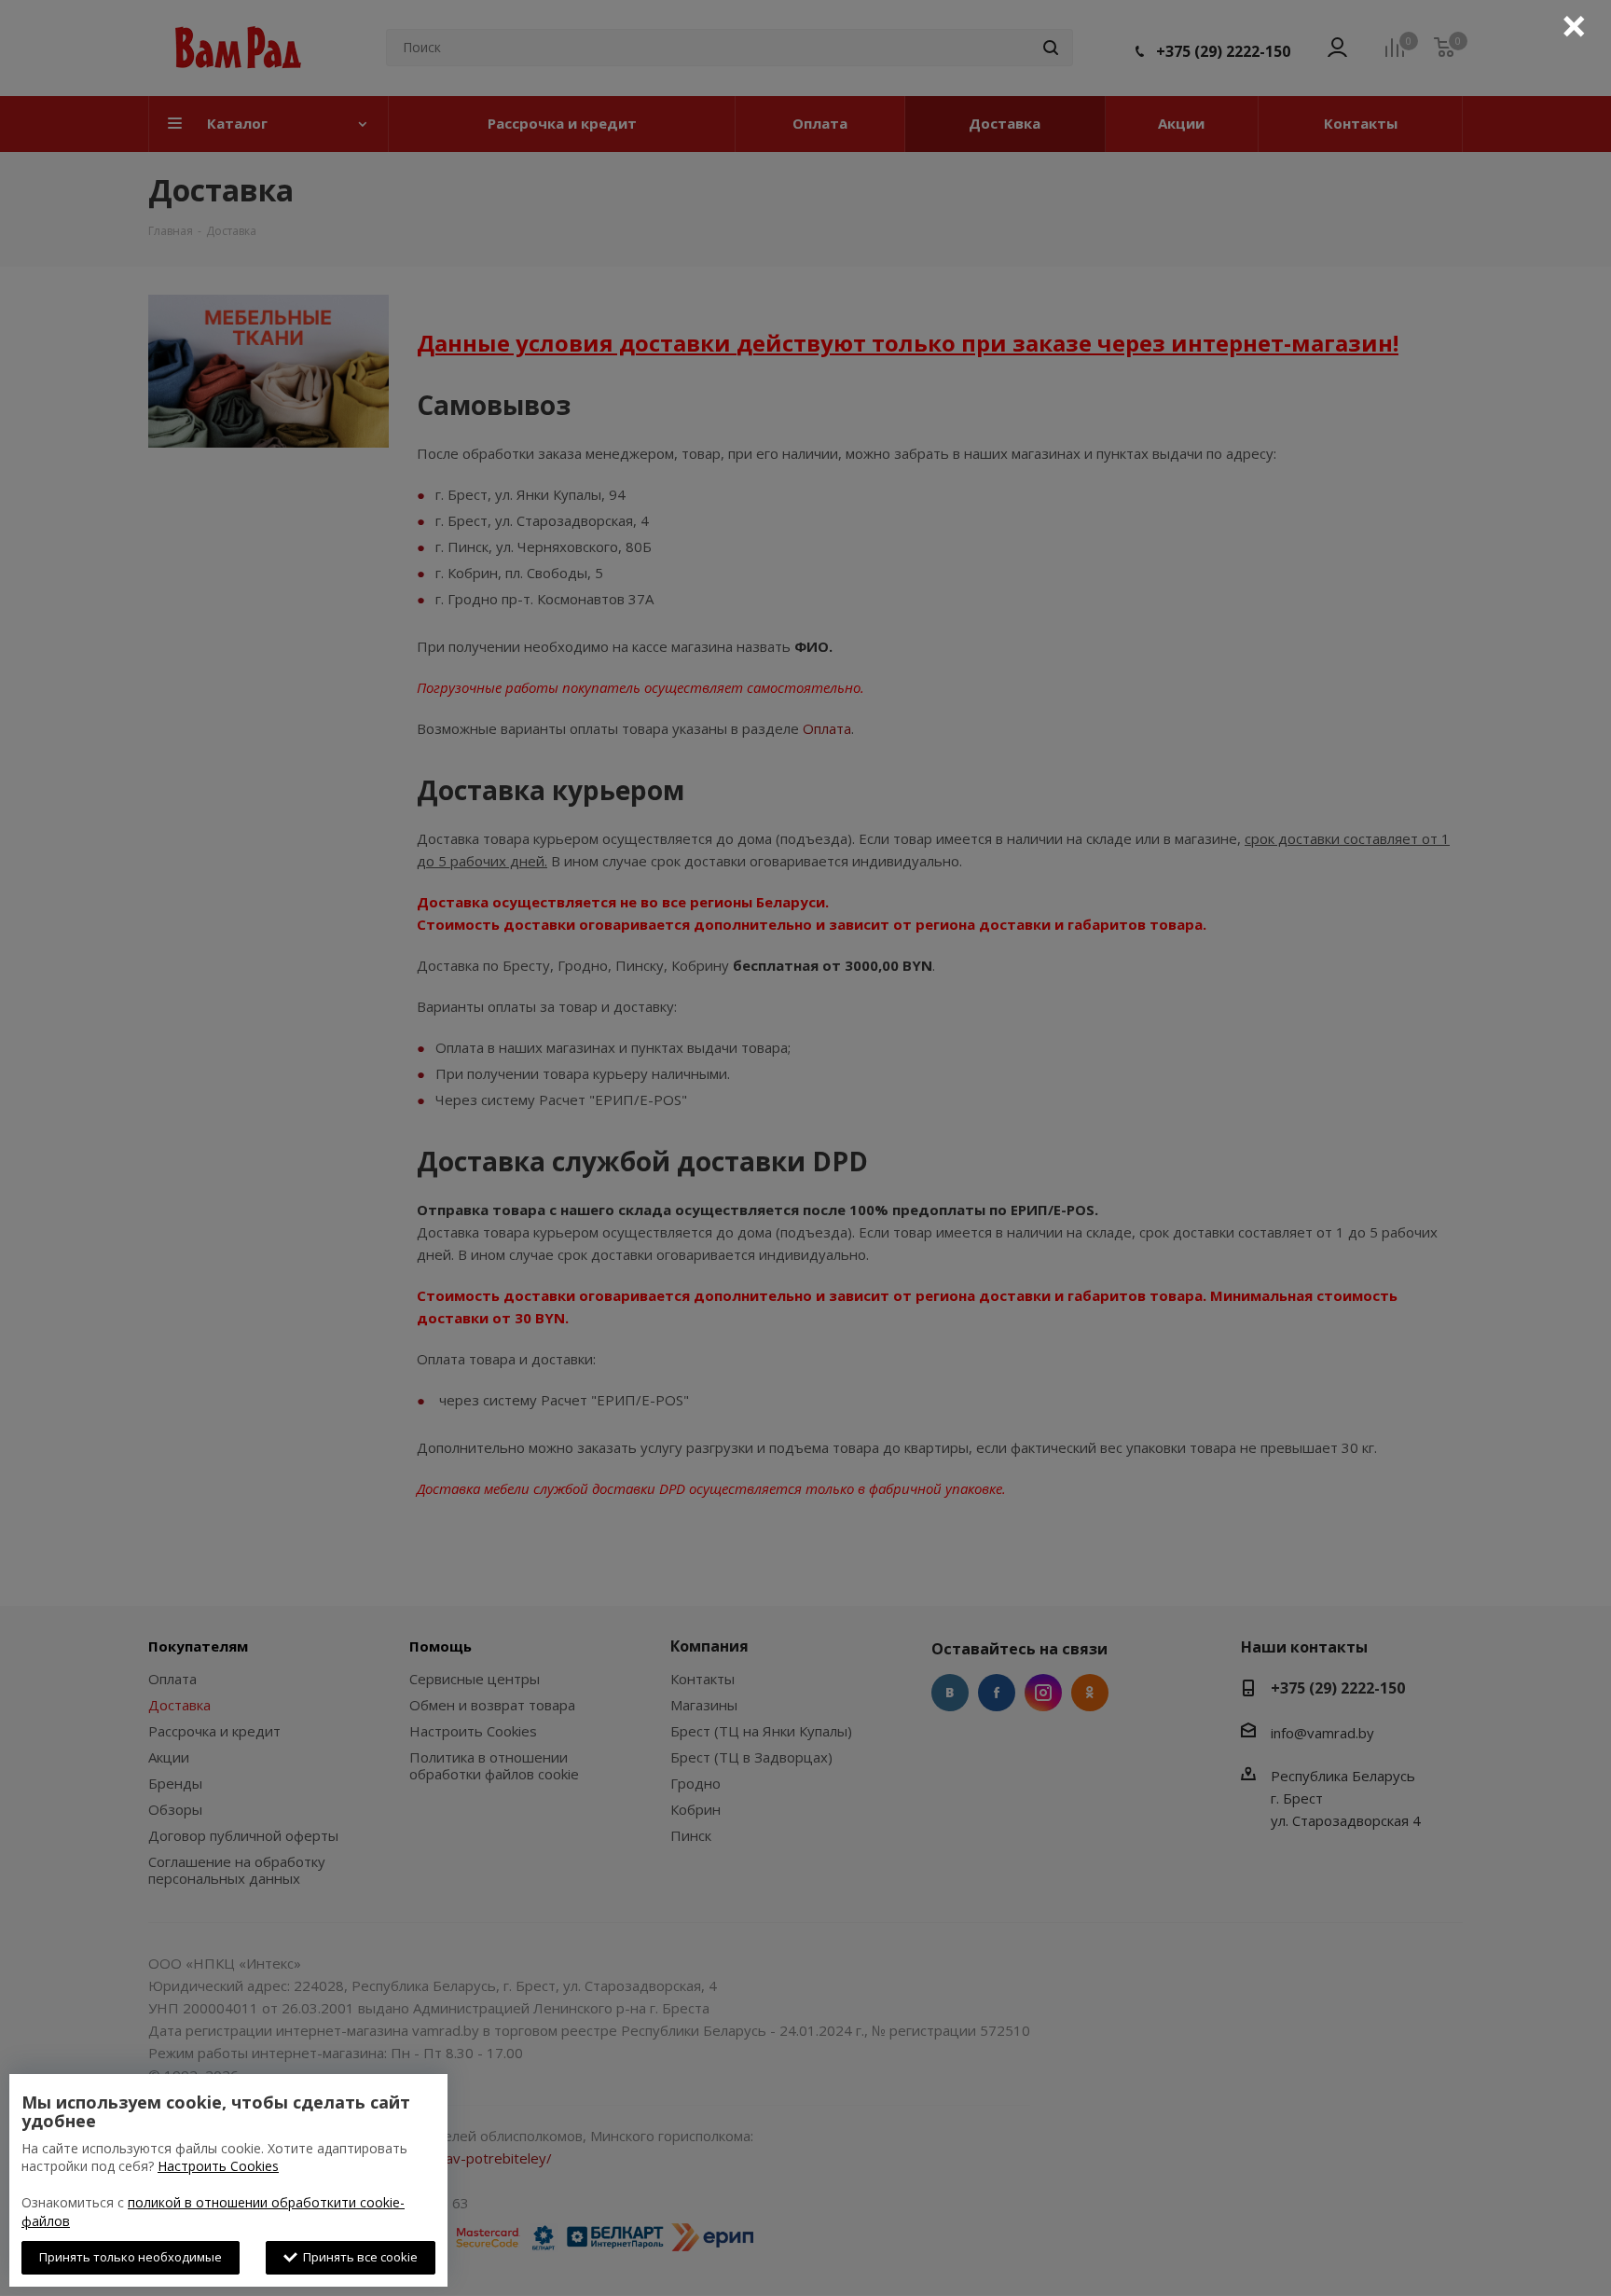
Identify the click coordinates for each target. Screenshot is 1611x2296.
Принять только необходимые (131, 2257)
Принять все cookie (358, 2257)
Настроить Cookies (218, 2166)
